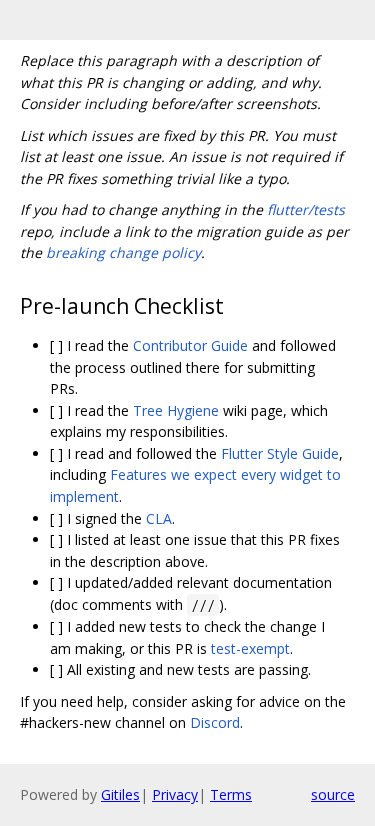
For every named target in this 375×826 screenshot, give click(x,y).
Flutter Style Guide (280, 453)
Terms (231, 794)
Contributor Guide (190, 345)
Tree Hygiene (176, 410)
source (333, 794)
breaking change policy (123, 252)
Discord (215, 722)
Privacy (175, 794)
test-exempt (250, 648)
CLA (159, 518)
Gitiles (120, 794)
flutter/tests (306, 209)
